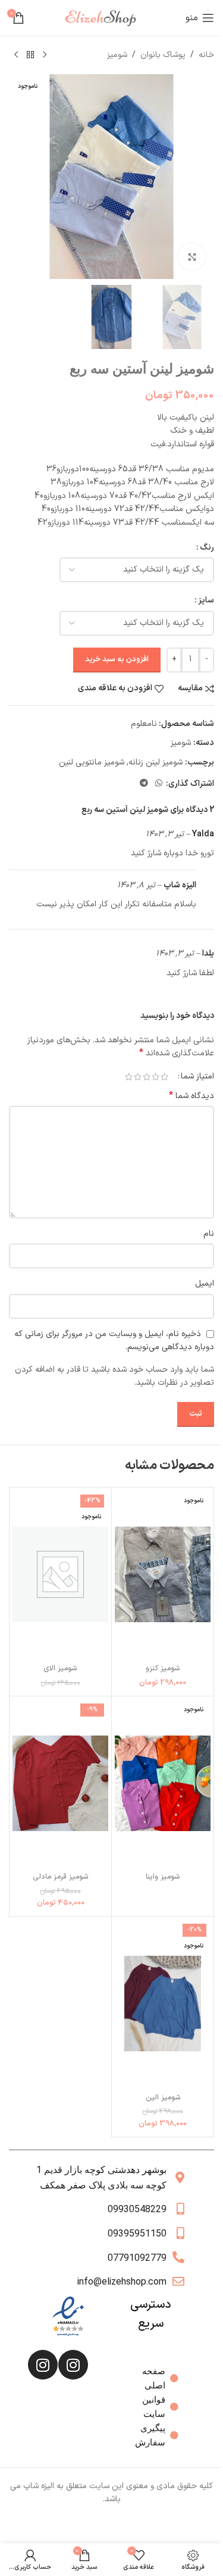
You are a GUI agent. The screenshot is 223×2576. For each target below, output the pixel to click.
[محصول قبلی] (45, 55)
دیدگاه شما (191, 1096)
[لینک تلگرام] (144, 784)
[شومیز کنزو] (163, 1574)
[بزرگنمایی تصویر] (192, 257)
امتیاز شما (197, 1077)
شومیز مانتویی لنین (92, 762)
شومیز (117, 55)
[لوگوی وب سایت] (105, 18)
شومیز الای (60, 1668)
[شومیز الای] (60, 1574)
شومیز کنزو (163, 1668)
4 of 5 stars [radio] (138, 1077)
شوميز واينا (163, 1877)
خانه (206, 55)
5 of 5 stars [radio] (129, 1077)
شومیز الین (163, 2097)
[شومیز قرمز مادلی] (60, 1783)
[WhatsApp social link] (159, 784)
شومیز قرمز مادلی (61, 1877)
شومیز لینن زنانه (156, 762)
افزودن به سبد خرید (117, 659)
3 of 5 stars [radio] (147, 1077)
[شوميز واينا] (163, 1783)
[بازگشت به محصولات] (30, 55)
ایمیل (205, 1284)
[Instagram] (73, 2365)
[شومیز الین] (163, 2004)
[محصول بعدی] (16, 55)
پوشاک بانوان (163, 55)
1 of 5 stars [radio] (164, 1077)
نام (209, 1234)
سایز (206, 600)
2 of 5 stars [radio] (156, 1077)
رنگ (207, 548)
